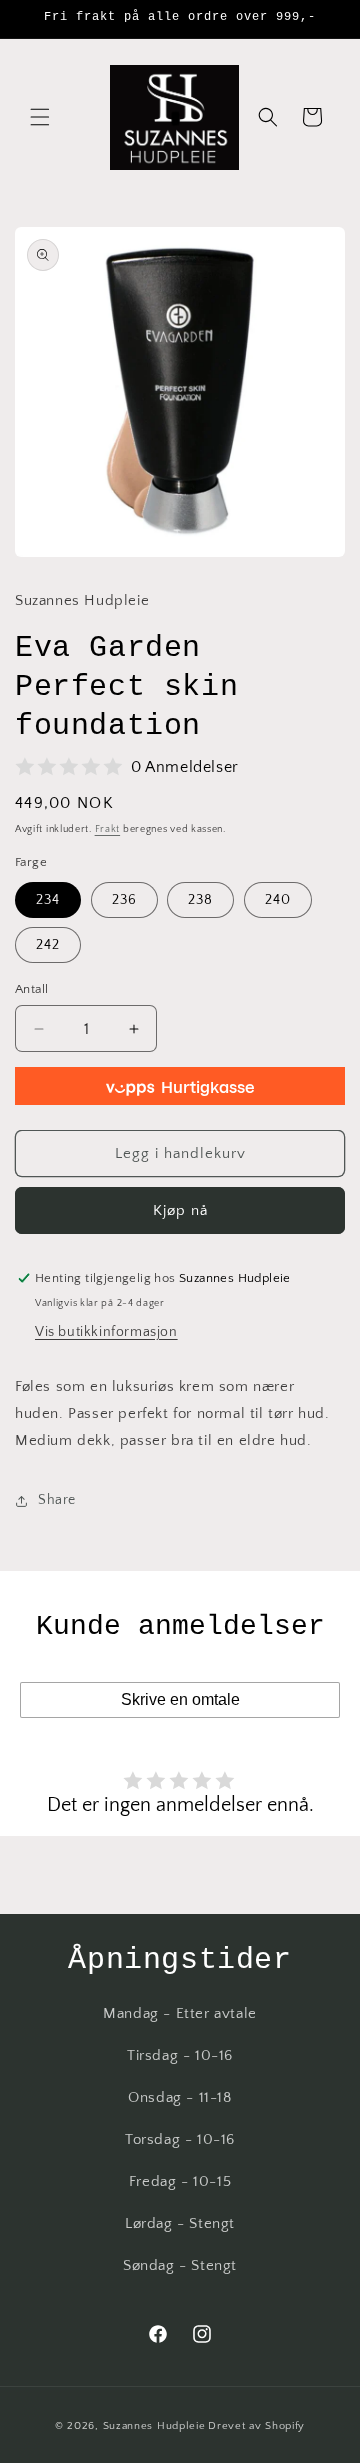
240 (278, 900)
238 (200, 900)
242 (48, 945)
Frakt (108, 829)
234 (48, 900)
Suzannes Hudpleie (154, 2426)
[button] (40, 117)
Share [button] (57, 1500)
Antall (31, 989)
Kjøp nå (180, 1210)
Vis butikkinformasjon (106, 1332)
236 (124, 900)
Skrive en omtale (180, 1699)
